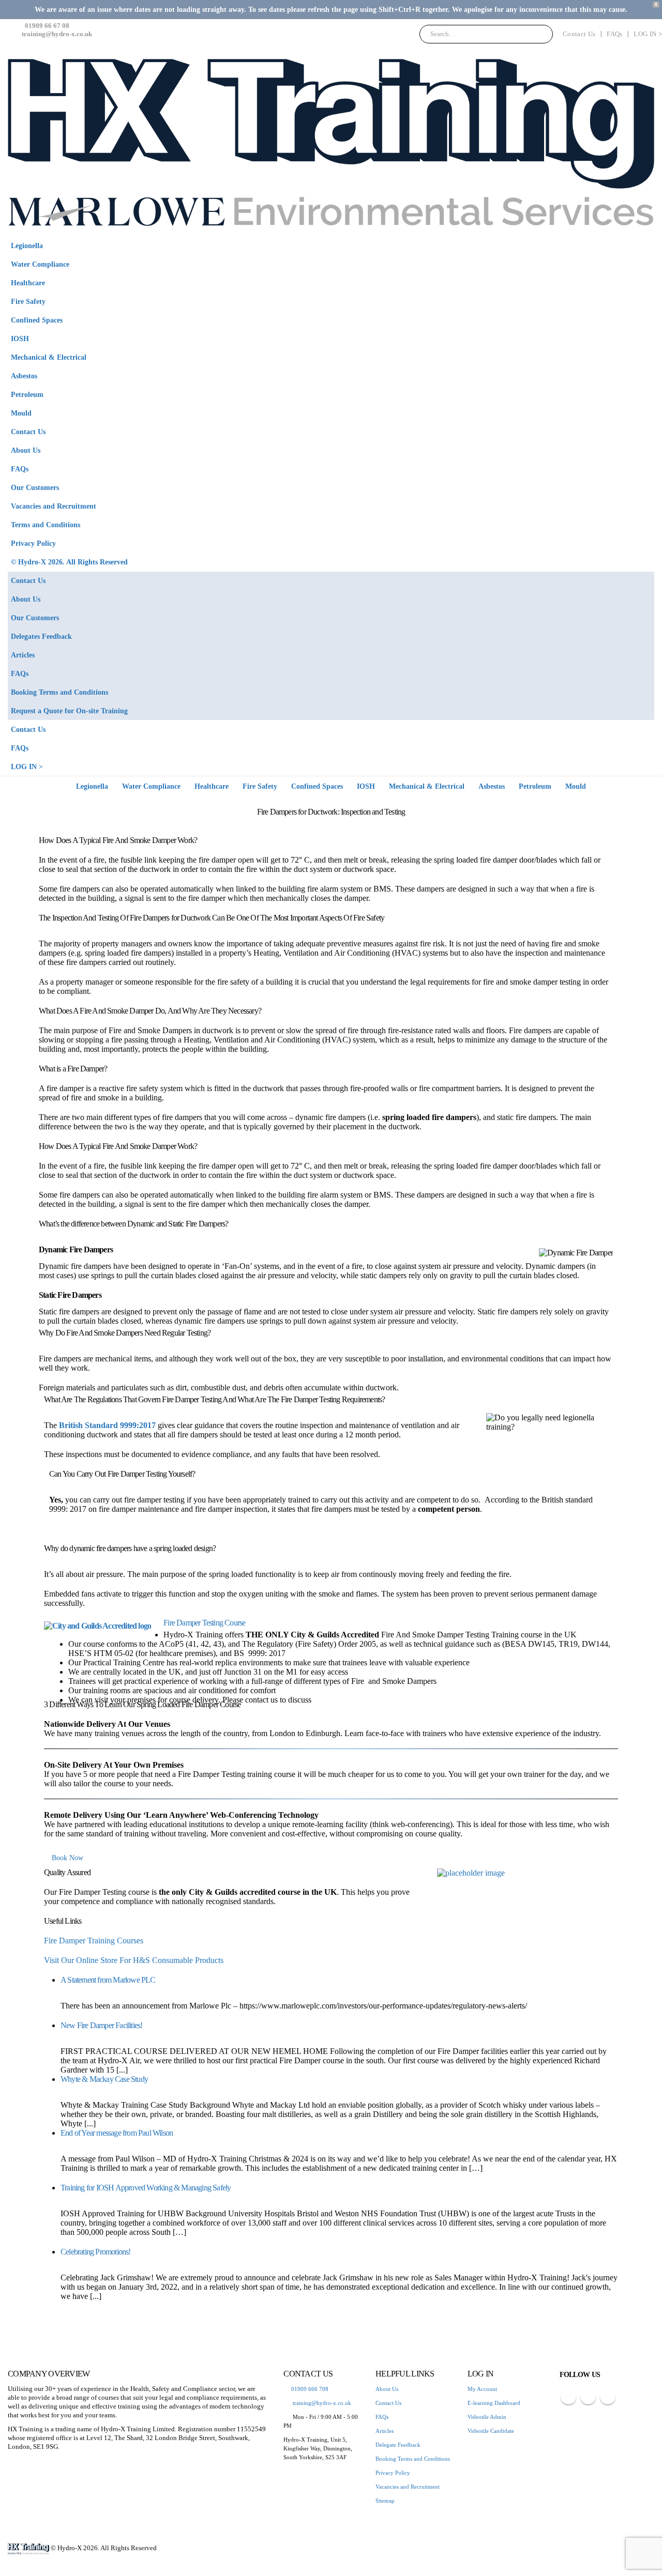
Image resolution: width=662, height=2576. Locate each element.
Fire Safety (28, 301)
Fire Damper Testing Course (204, 1623)
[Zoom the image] (528, 1873)
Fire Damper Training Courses (94, 1941)
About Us (26, 450)
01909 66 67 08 (46, 26)
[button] (644, 259)
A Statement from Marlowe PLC (108, 1980)
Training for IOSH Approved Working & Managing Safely (146, 2188)
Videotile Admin (487, 2417)
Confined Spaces (37, 320)
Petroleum (27, 394)
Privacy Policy (33, 543)
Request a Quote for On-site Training (69, 711)
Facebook (568, 2397)
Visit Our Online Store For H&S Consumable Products (134, 1960)
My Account (482, 2389)
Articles (23, 655)
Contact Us (579, 34)
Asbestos (24, 376)
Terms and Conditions (46, 525)
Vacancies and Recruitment (54, 506)
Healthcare (28, 283)
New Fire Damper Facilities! (101, 2025)
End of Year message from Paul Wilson (117, 2133)
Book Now (67, 1858)
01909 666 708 (309, 2389)
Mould (21, 413)
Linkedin (608, 2397)
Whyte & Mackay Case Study (104, 2079)
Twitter (588, 2397)
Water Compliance (40, 264)
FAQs (614, 34)
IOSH (20, 339)
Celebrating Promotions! (96, 2252)
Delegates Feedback (41, 636)
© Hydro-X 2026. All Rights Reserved (69, 562)
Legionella (27, 246)
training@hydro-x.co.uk (57, 34)
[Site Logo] (331, 142)
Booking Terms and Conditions (59, 692)
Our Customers (35, 487)
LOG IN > (648, 34)
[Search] (538, 34)
